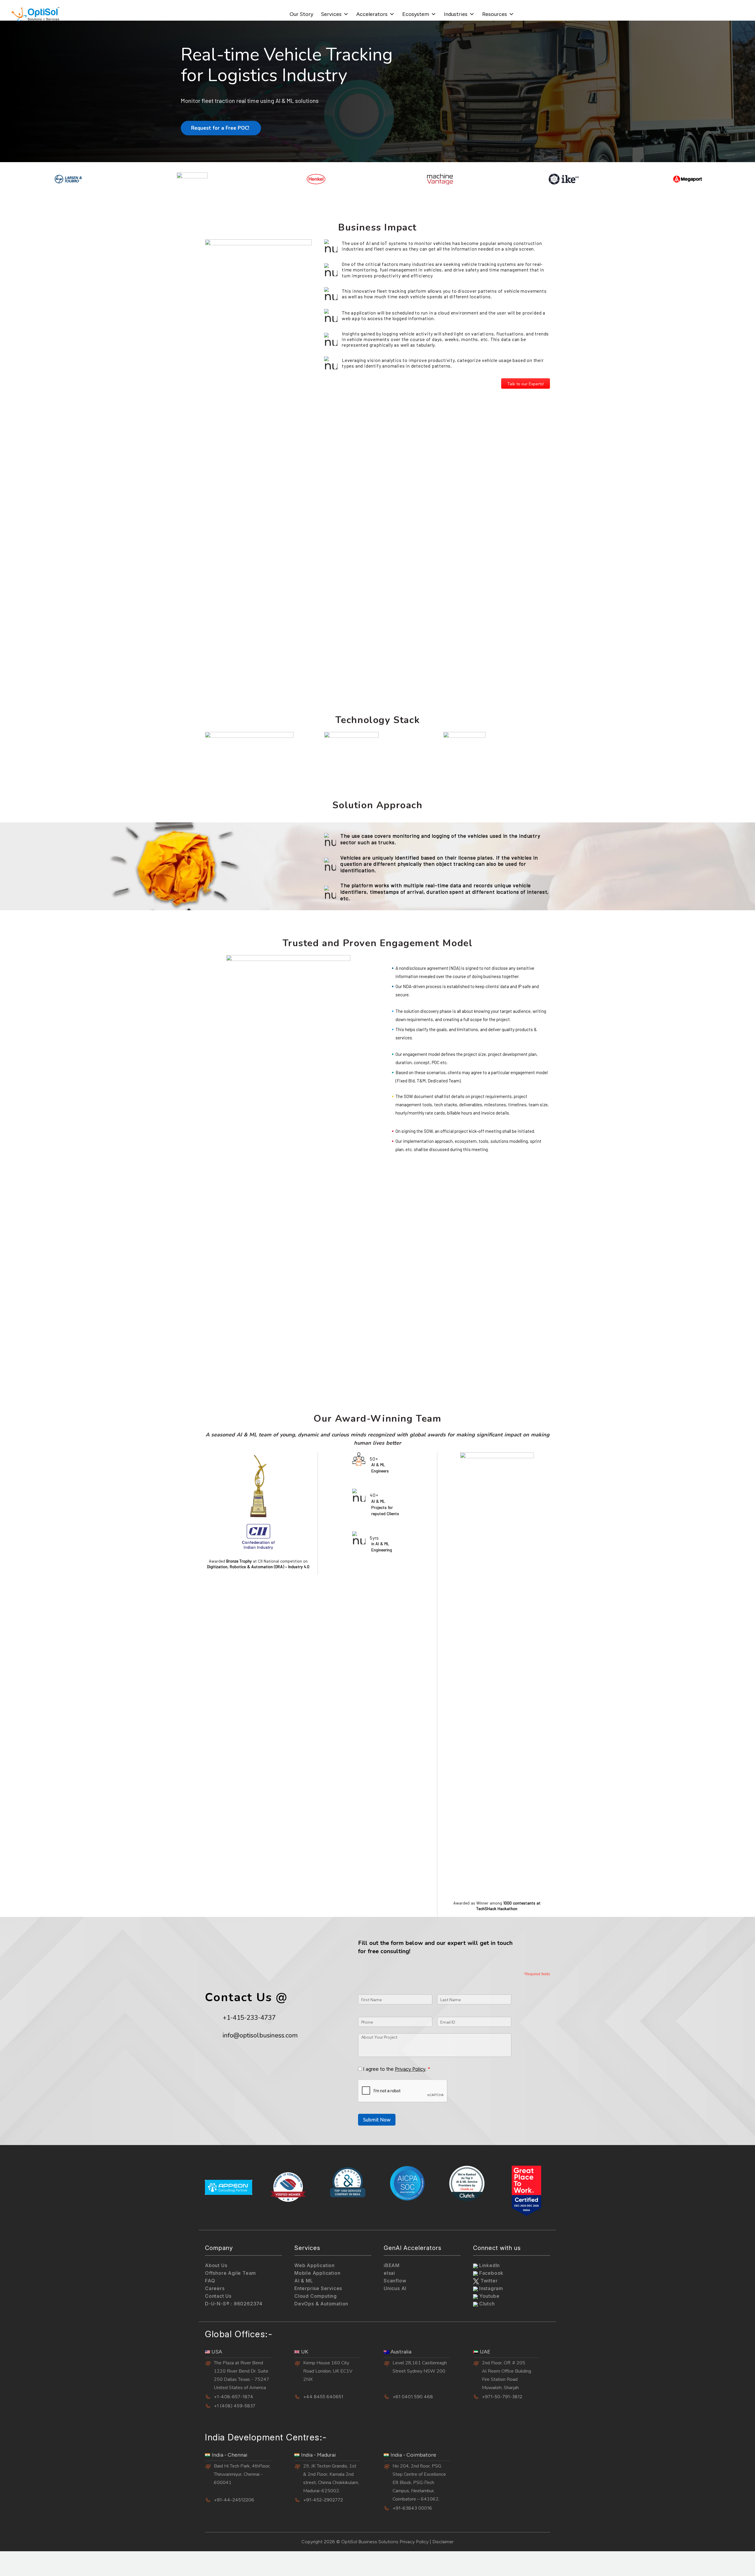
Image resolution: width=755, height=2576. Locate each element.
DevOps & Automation (321, 2304)
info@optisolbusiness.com (260, 2035)
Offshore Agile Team (230, 2273)
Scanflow (395, 2281)
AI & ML (304, 2281)
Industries (456, 14)
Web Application (315, 2265)
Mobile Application (317, 2273)
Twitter (488, 2281)
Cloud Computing (316, 2296)
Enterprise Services (318, 2288)
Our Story (301, 14)
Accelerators (372, 14)
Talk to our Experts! (526, 384)
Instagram (490, 2288)
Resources (495, 14)
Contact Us (218, 2296)
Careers (215, 2288)
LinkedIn (489, 2265)
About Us (216, 2265)
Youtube (489, 2296)
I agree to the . (395, 2069)
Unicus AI (395, 2288)
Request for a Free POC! (221, 128)
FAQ (210, 2281)
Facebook (491, 2273)
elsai (389, 2273)
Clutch (486, 2304)
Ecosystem (416, 14)
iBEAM (392, 2265)
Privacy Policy (410, 2069)
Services (331, 14)
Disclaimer (443, 2542)
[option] (68, 179)
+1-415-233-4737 (249, 2018)
